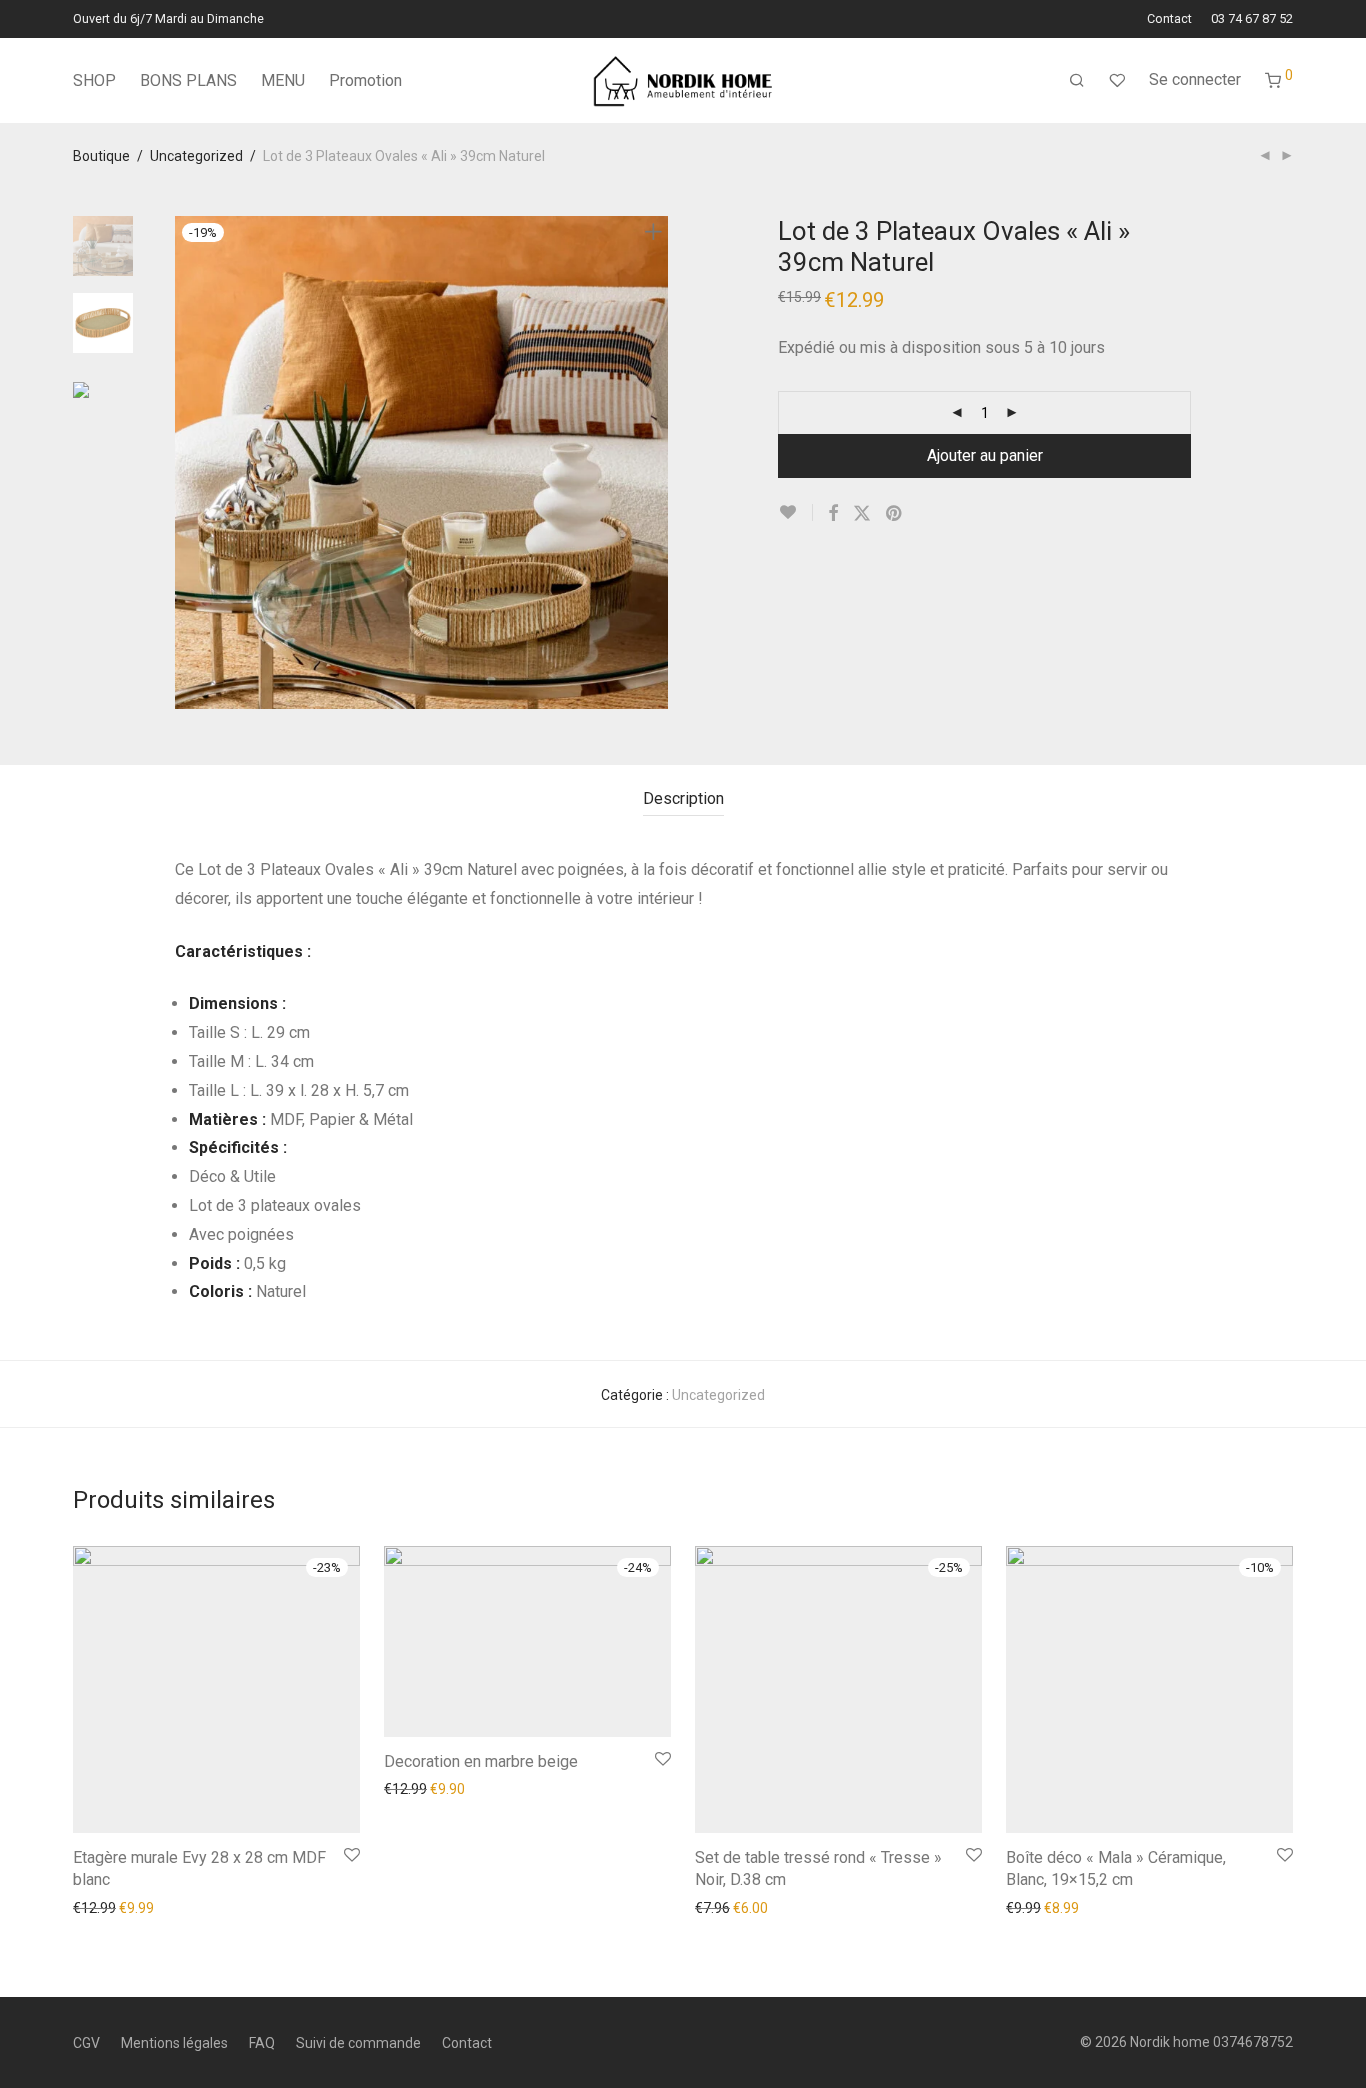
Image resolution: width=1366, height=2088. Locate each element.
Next (657, 463)
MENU (283, 80)
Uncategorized (196, 156)
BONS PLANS (188, 80)
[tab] (683, 799)
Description (683, 798)
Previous (187, 463)
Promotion (365, 80)
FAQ (262, 2043)
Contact (1169, 19)
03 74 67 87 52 (1252, 19)
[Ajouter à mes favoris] (795, 512)
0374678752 (1253, 2042)
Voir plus (209, 1907)
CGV (86, 2043)
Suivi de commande (358, 2043)
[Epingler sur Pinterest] (895, 514)
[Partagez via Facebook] (833, 514)
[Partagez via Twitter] (862, 514)
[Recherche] (1077, 81)
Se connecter (1195, 79)
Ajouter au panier (985, 455)
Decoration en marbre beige (481, 1761)
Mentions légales (174, 2043)
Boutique (101, 156)
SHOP (94, 80)
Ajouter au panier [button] (117, 1907)
